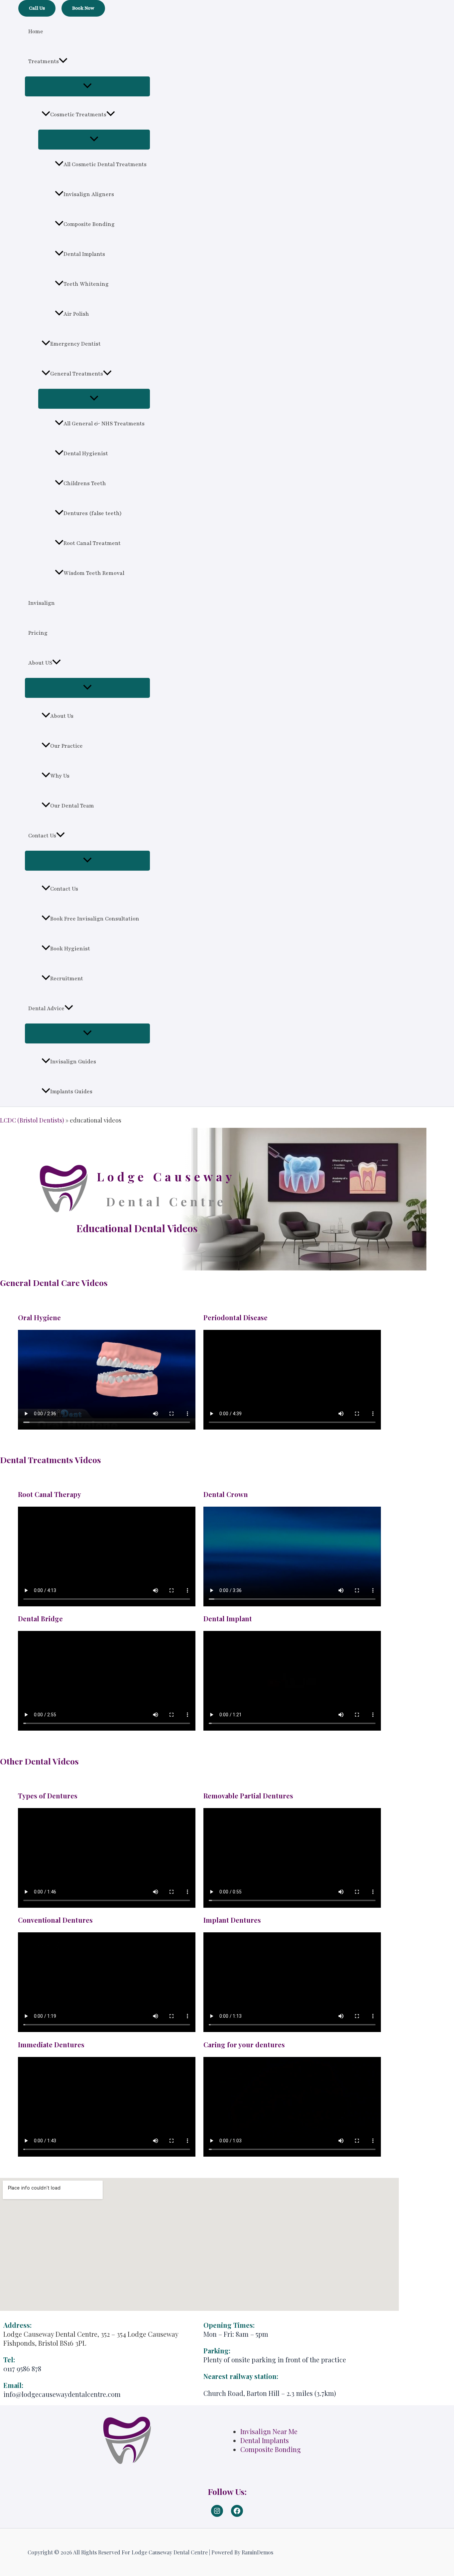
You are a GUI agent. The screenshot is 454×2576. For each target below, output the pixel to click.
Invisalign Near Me (269, 2431)
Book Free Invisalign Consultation (95, 919)
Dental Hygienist (86, 454)
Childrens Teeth (85, 483)
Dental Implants (84, 254)
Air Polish (76, 314)
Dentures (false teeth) (93, 513)
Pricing (38, 633)
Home (36, 32)
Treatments (44, 61)
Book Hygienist (70, 949)
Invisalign (42, 603)
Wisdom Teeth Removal (94, 573)
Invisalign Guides (73, 1062)
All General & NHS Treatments (104, 424)
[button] (37, 8)
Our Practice (66, 746)
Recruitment (67, 979)
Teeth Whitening (86, 284)
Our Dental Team (72, 806)
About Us (62, 716)
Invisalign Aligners (89, 194)
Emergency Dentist (75, 344)
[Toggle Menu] (87, 86)
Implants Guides (71, 1092)
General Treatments (77, 374)
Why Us (60, 776)
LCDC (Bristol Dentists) (32, 1120)
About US (40, 663)
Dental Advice (46, 1009)
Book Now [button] (83, 8)
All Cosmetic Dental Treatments (105, 164)
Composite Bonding (89, 224)
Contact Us (42, 836)
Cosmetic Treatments (78, 115)
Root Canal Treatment (92, 543)
